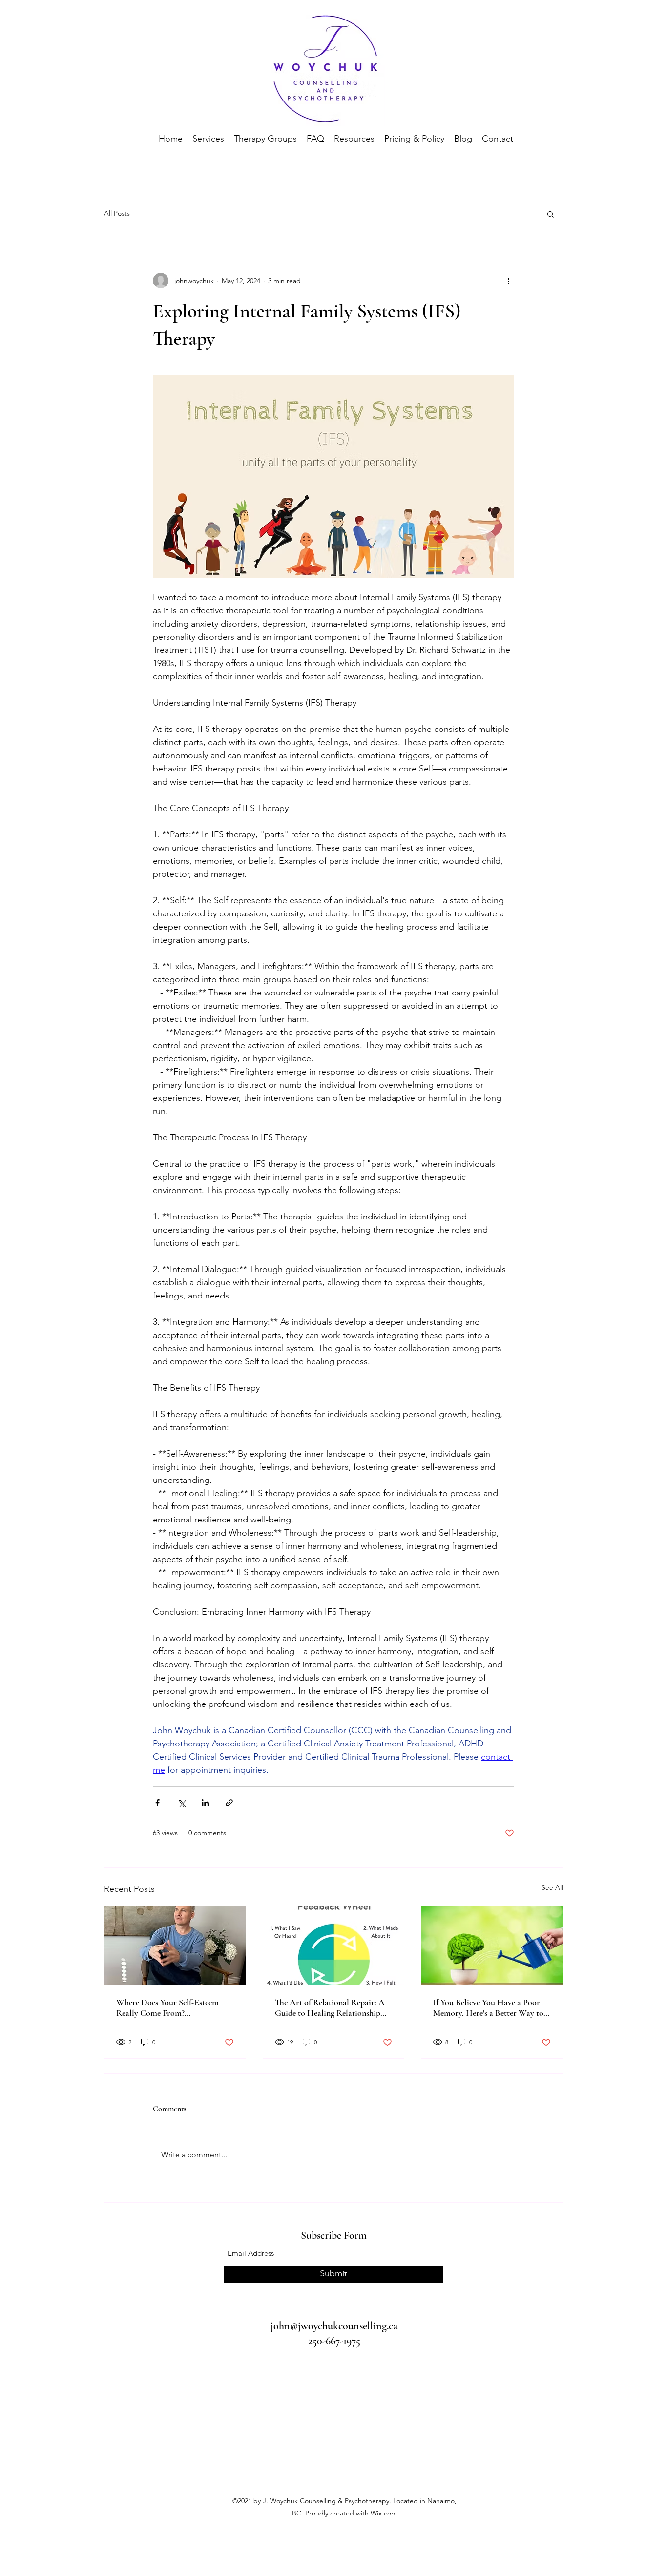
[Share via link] (229, 1803)
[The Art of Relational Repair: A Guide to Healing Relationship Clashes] (334, 1946)
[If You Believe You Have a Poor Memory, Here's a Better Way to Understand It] (492, 1946)
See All (552, 1887)
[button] (551, 214)
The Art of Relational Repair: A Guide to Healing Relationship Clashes (330, 2008)
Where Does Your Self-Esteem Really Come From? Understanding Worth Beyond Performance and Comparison (168, 2008)
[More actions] (508, 281)
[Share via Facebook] (157, 1803)
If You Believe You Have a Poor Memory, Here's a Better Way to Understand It (488, 2008)
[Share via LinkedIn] (205, 1803)
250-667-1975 (334, 2341)
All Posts (117, 213)
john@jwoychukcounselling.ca (334, 2326)
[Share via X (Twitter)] (181, 1803)
